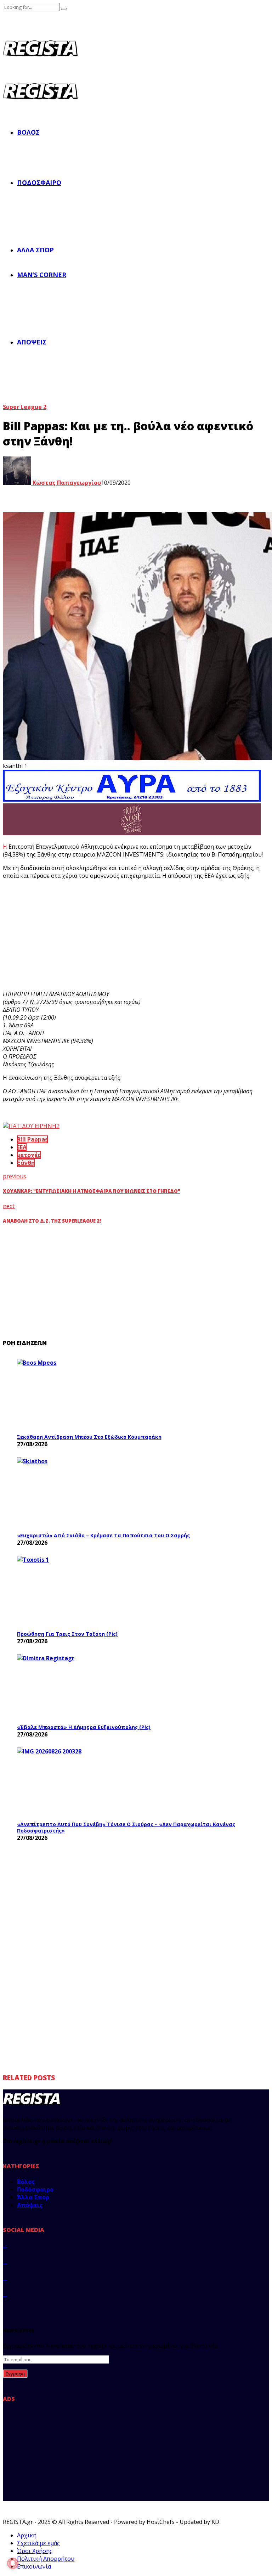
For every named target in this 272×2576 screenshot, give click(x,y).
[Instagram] (5, 2278)
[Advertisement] (132, 935)
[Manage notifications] (13, 2563)
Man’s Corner (42, 275)
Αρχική (27, 2535)
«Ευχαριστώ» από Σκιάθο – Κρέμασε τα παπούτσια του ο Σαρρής (103, 1535)
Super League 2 (25, 407)
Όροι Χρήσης (35, 2551)
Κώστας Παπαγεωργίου (66, 483)
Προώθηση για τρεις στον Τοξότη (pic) (67, 1634)
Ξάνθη (26, 1163)
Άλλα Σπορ (35, 250)
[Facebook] (5, 2245)
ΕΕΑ (22, 1147)
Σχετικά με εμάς (38, 2543)
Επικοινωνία (34, 2566)
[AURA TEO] (132, 799)
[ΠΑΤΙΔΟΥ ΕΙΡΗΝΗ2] (31, 1126)
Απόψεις (32, 342)
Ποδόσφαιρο (39, 183)
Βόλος (28, 132)
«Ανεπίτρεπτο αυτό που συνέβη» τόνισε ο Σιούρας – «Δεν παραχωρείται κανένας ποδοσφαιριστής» (126, 1827)
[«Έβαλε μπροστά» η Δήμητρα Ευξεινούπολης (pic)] (70, 1687)
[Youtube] (5, 2294)
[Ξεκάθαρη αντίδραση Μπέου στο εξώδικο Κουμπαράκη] (70, 1394)
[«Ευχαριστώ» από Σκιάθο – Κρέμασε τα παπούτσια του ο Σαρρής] (70, 1493)
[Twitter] (5, 2261)
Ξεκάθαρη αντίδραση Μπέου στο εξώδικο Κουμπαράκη (89, 1437)
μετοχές (29, 1155)
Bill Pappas (32, 1139)
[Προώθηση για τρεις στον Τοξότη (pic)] (70, 1591)
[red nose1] (132, 833)
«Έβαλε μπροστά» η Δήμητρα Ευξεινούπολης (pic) (84, 1727)
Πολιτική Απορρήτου (46, 2559)
